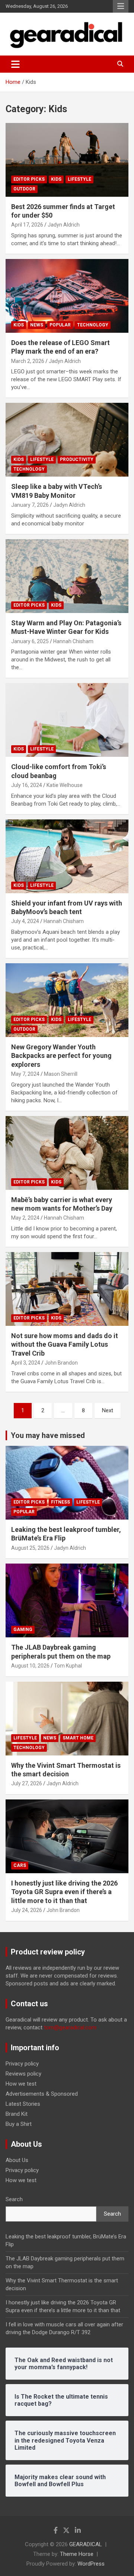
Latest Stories (23, 2104)
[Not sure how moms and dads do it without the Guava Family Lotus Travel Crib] (67, 1289)
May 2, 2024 (25, 1218)
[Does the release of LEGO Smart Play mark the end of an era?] (67, 296)
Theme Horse (77, 2554)
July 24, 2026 (27, 1910)
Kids (56, 179)
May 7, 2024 (25, 1074)
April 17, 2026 (27, 225)
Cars (20, 1865)
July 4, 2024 (25, 921)
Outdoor (24, 189)
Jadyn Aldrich (64, 225)
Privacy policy (22, 2064)
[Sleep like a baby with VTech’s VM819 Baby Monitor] (67, 440)
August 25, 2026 (30, 1548)
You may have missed (48, 1435)
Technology (93, 325)
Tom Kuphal (68, 1666)
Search (14, 2199)
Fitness (60, 1502)
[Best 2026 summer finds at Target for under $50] (67, 160)
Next (108, 1410)
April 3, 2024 (26, 1363)
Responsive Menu (121, 6)
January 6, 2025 (30, 641)
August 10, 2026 (30, 1666)
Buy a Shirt (19, 2124)
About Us (17, 2160)
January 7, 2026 (30, 505)
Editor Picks (29, 179)
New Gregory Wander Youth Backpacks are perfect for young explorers (61, 1056)
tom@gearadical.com (70, 2027)
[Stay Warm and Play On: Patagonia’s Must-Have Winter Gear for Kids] (67, 576)
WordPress (91, 2564)
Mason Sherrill (61, 1074)
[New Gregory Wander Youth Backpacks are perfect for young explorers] (67, 1000)
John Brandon (61, 1363)
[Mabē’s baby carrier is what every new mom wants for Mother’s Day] (67, 1153)
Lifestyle (79, 179)
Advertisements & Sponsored (42, 2094)
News (37, 325)
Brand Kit (17, 2114)
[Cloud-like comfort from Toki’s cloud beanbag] (67, 720)
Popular (60, 325)
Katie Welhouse (65, 785)
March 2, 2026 (28, 361)
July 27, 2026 (27, 1783)
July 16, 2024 (27, 785)
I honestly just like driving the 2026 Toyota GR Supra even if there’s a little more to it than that (64, 1892)
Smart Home (78, 1738)
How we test (21, 2084)
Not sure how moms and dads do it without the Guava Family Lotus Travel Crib (65, 1344)
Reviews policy (23, 2074)
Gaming (23, 1630)
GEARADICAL (86, 2544)
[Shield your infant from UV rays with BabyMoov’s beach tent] (67, 856)
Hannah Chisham (73, 641)
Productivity (77, 459)
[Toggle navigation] (15, 64)
